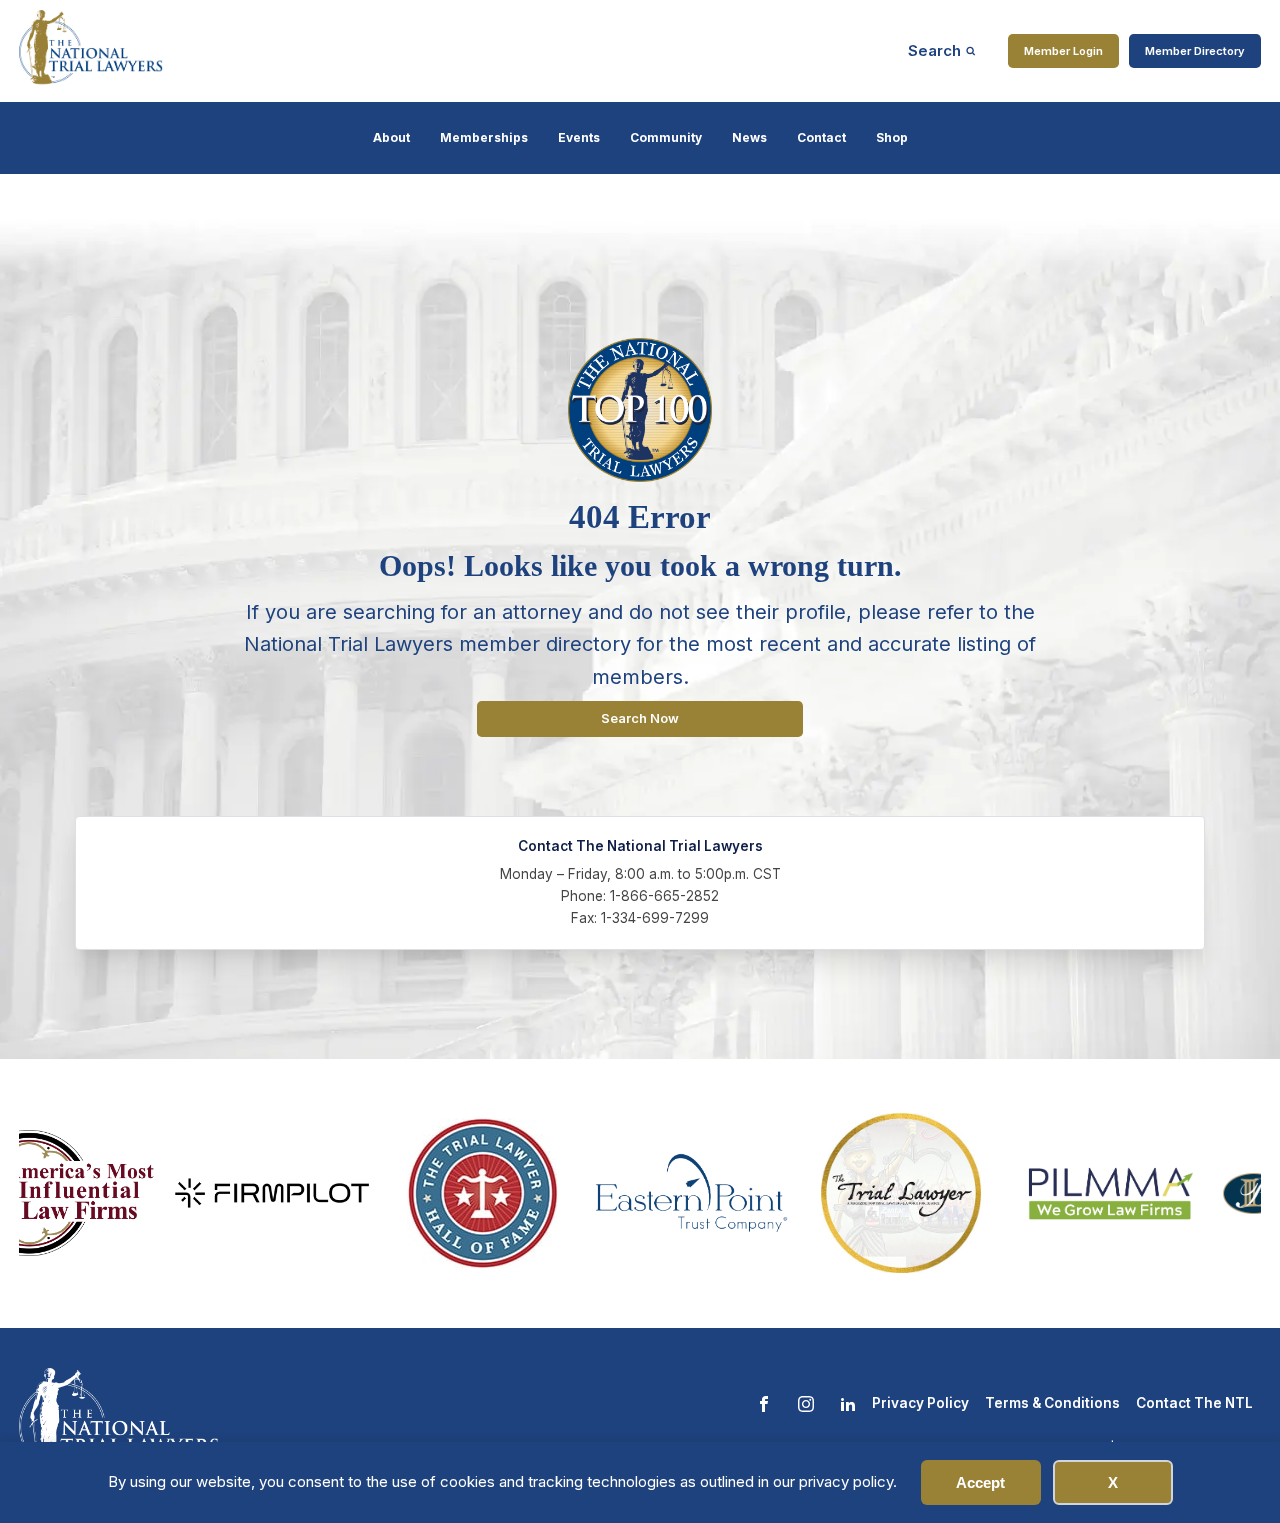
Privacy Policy (920, 1403)
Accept (980, 1482)
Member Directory (1195, 51)
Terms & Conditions (1052, 1403)
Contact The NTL (1194, 1403)
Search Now (640, 718)
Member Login (1063, 51)
